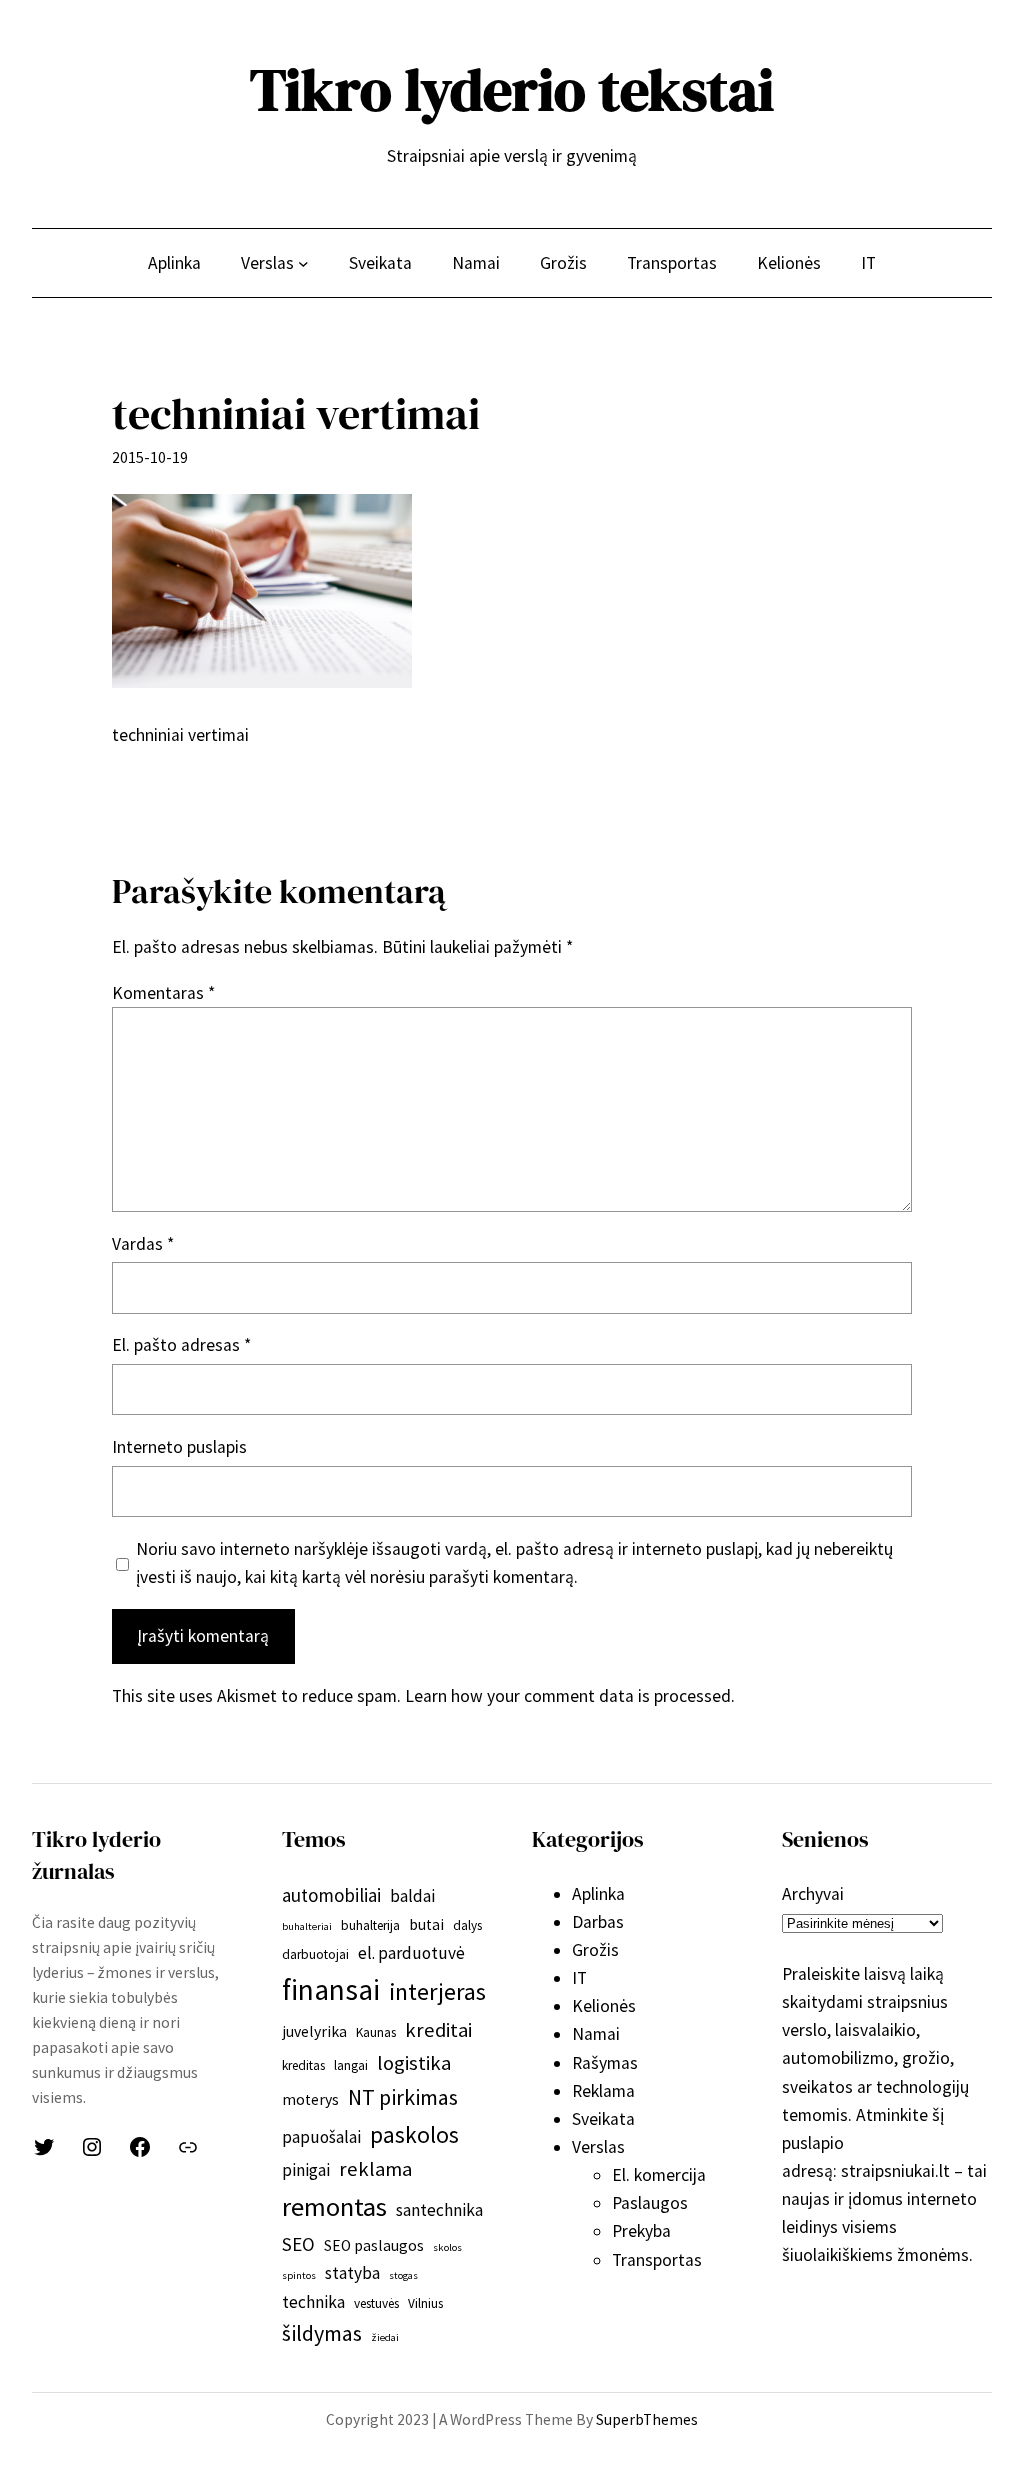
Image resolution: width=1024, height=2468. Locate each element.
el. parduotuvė (411, 1953)
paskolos (414, 2134)
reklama (375, 2169)
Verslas (598, 2147)
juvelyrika (314, 2031)
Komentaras (163, 993)
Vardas (143, 1244)
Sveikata (603, 2119)
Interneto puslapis (179, 1447)
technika (313, 2302)
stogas (403, 2275)
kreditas (303, 2065)
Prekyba (641, 2231)
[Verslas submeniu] (303, 262)
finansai (331, 1989)
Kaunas (376, 2032)
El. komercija (659, 2175)
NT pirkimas (403, 2097)
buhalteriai (307, 1926)
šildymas (322, 2333)
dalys (467, 1925)
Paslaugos (650, 2203)
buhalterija (370, 1925)
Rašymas (605, 2063)
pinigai (306, 2170)
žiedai (385, 2337)
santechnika (439, 2210)
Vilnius (425, 2303)
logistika (414, 2063)
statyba (352, 2273)
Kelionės (604, 2006)
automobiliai (331, 1895)
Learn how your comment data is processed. (570, 1696)
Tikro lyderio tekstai (512, 90)
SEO (298, 2244)
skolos (447, 2247)
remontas (334, 2206)
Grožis (595, 1950)
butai (426, 1924)
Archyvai (813, 1894)
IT (579, 1978)
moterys (310, 2099)
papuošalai (321, 2137)
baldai (412, 1896)
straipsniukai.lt (895, 2171)
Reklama (603, 2091)
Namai (596, 2034)
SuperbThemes (647, 2419)
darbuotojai (315, 1954)
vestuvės (376, 2303)
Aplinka (598, 1894)
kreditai (438, 2030)
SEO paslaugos (374, 2245)
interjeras (437, 1991)
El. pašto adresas (181, 1345)
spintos (299, 2275)
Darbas (598, 1922)
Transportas (657, 2260)
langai (351, 2065)
